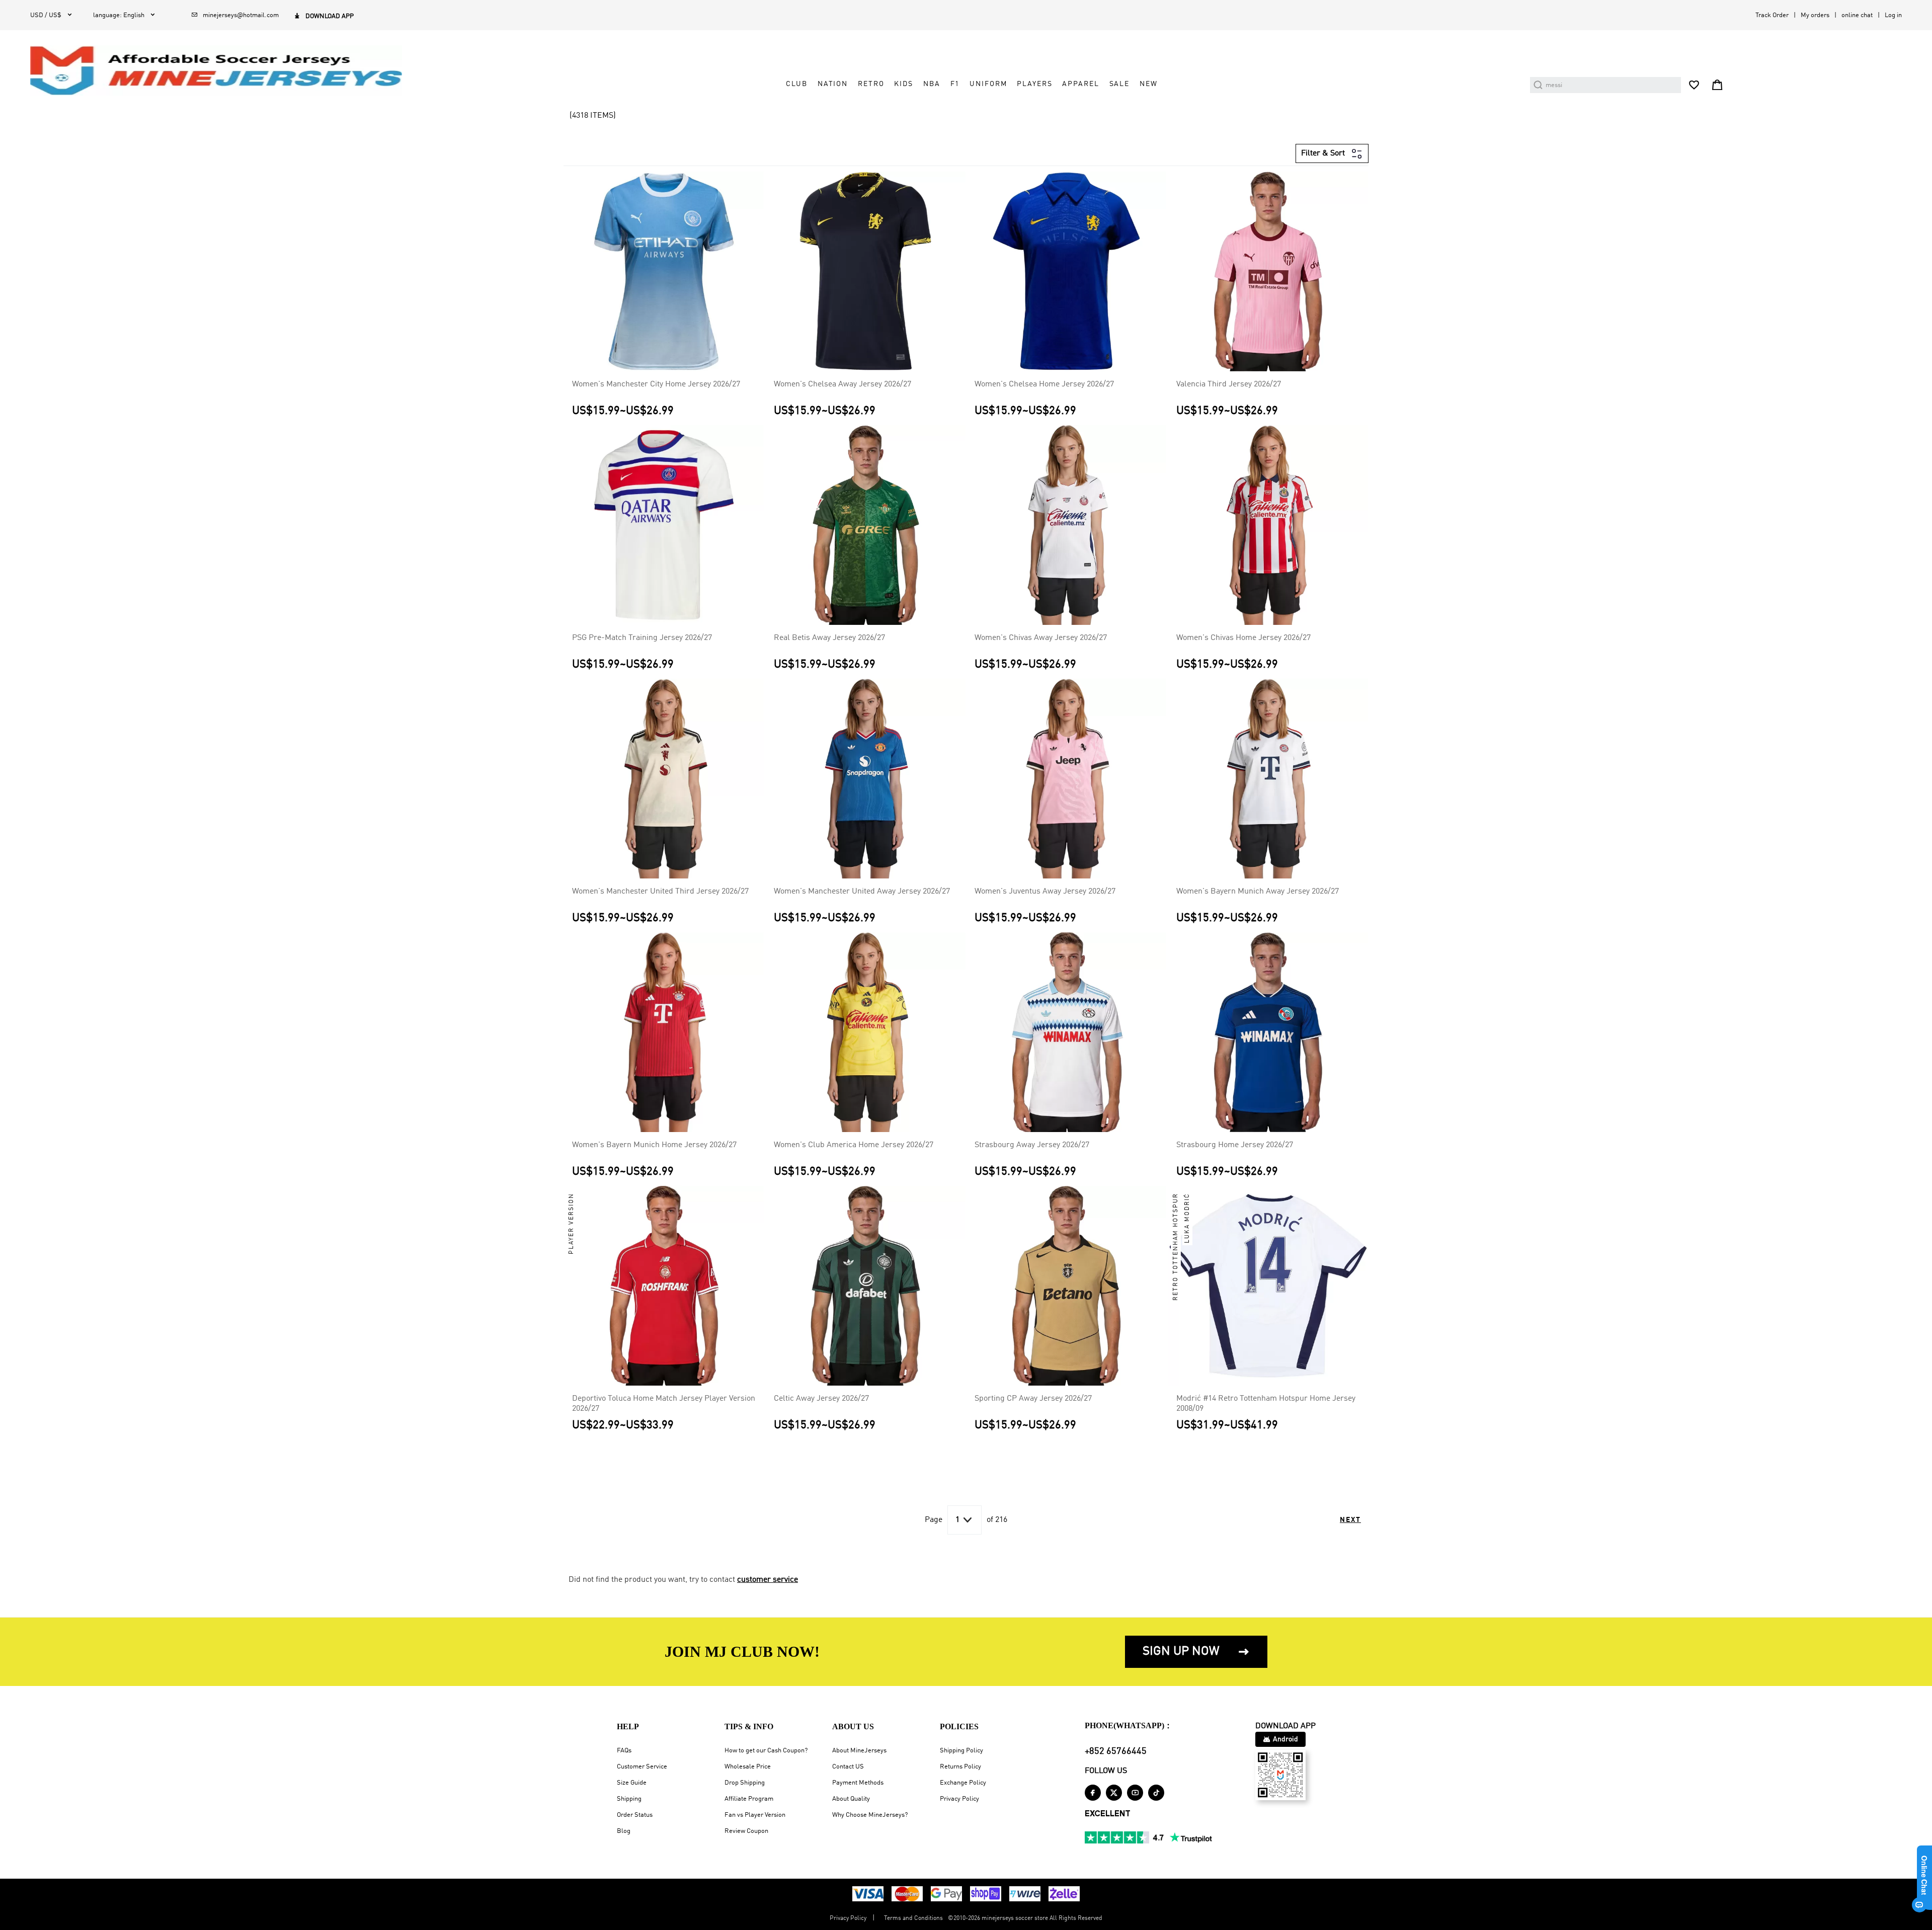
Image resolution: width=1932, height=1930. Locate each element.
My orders (1815, 15)
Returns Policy (960, 1767)
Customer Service (642, 1767)
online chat (1857, 15)
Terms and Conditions (913, 1918)
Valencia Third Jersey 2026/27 (1229, 384)
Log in (1893, 15)
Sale (1119, 84)
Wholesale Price (748, 1767)
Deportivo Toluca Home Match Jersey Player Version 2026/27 (664, 1404)
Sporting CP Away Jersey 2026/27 (1033, 1399)
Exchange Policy (963, 1783)
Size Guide (632, 1783)
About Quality (851, 1799)
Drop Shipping (745, 1783)
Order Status (635, 1815)
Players (1034, 84)
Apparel (1080, 84)
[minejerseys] (222, 70)
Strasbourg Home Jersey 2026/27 (1235, 1145)
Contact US (848, 1767)
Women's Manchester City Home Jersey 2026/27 (656, 384)
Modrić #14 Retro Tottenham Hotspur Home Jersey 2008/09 (1266, 1404)
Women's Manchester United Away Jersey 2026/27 (862, 892)
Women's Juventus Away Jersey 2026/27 (1045, 892)
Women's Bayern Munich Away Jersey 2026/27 (1258, 892)
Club (796, 84)
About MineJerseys (859, 1751)
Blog (624, 1831)
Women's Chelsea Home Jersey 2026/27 (1044, 384)
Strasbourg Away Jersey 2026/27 (1032, 1145)
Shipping (629, 1799)
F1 (955, 84)
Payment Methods (858, 1783)
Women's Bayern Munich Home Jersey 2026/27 (654, 1145)
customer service (768, 1580)
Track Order (1772, 15)
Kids (903, 84)
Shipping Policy (961, 1751)
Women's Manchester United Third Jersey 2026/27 (660, 892)
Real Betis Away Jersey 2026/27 (829, 638)
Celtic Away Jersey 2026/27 (821, 1399)
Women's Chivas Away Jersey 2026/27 (1041, 638)
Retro (871, 84)
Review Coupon (746, 1831)
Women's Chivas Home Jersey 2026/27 (1243, 638)
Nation (833, 84)
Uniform (988, 84)
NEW (1149, 84)
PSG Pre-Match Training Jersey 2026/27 (642, 638)
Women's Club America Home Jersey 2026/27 (854, 1145)
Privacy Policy (959, 1799)
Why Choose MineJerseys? (870, 1815)
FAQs (624, 1751)
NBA (932, 84)
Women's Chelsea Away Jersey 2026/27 (842, 384)
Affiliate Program (749, 1799)
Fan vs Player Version (755, 1815)
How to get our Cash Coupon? (766, 1751)
